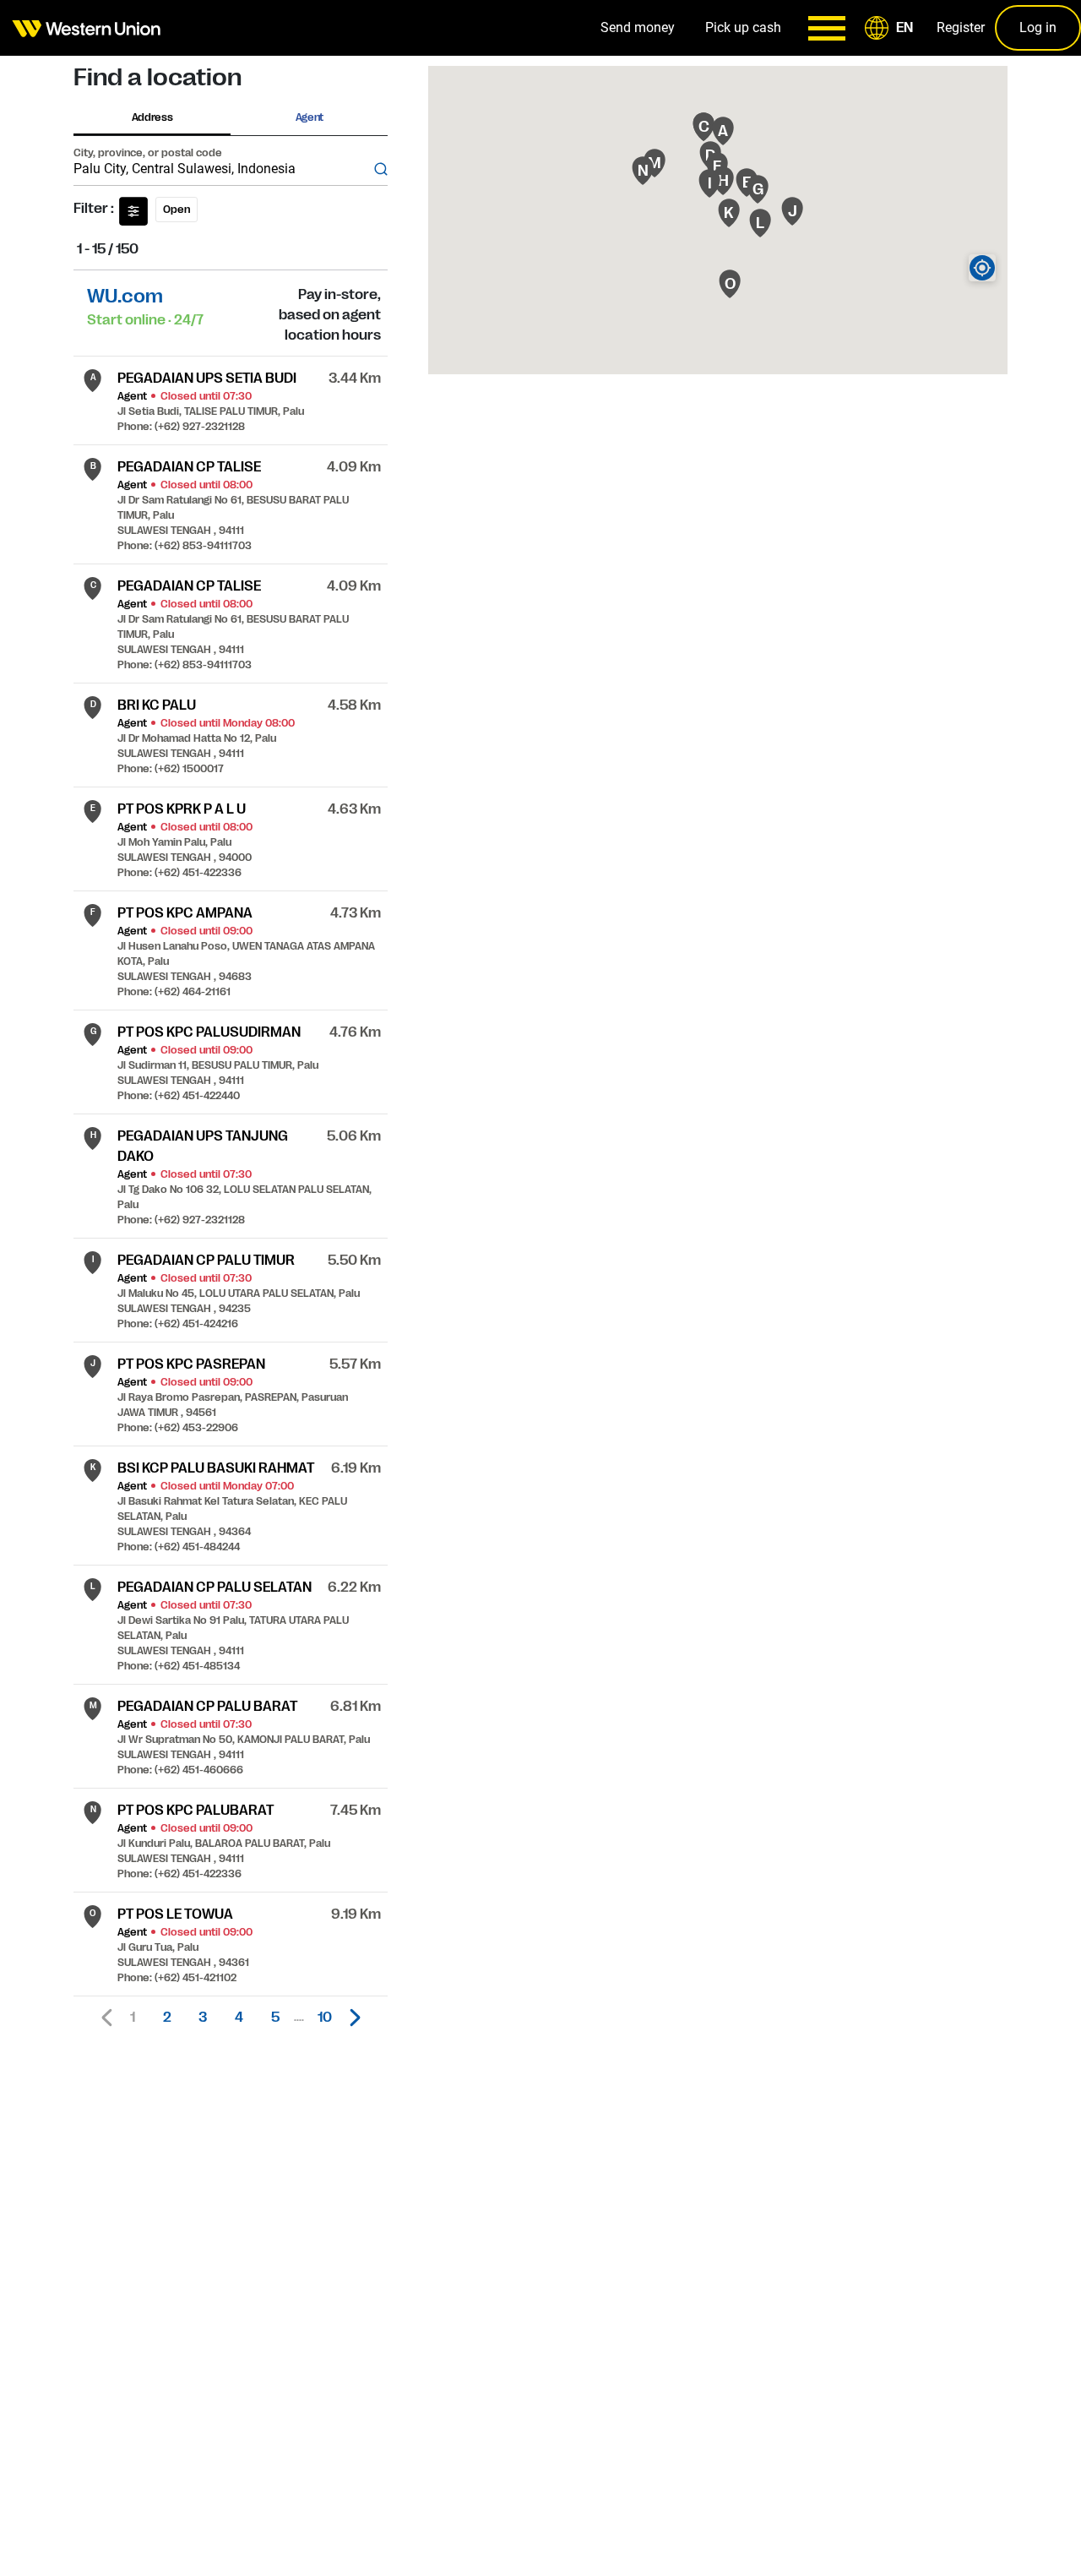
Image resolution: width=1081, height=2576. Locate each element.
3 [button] (203, 2018)
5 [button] (275, 2018)
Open (177, 210)
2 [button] (167, 2018)
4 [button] (239, 2018)
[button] (892, 28)
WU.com (125, 296)
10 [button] (325, 2018)
